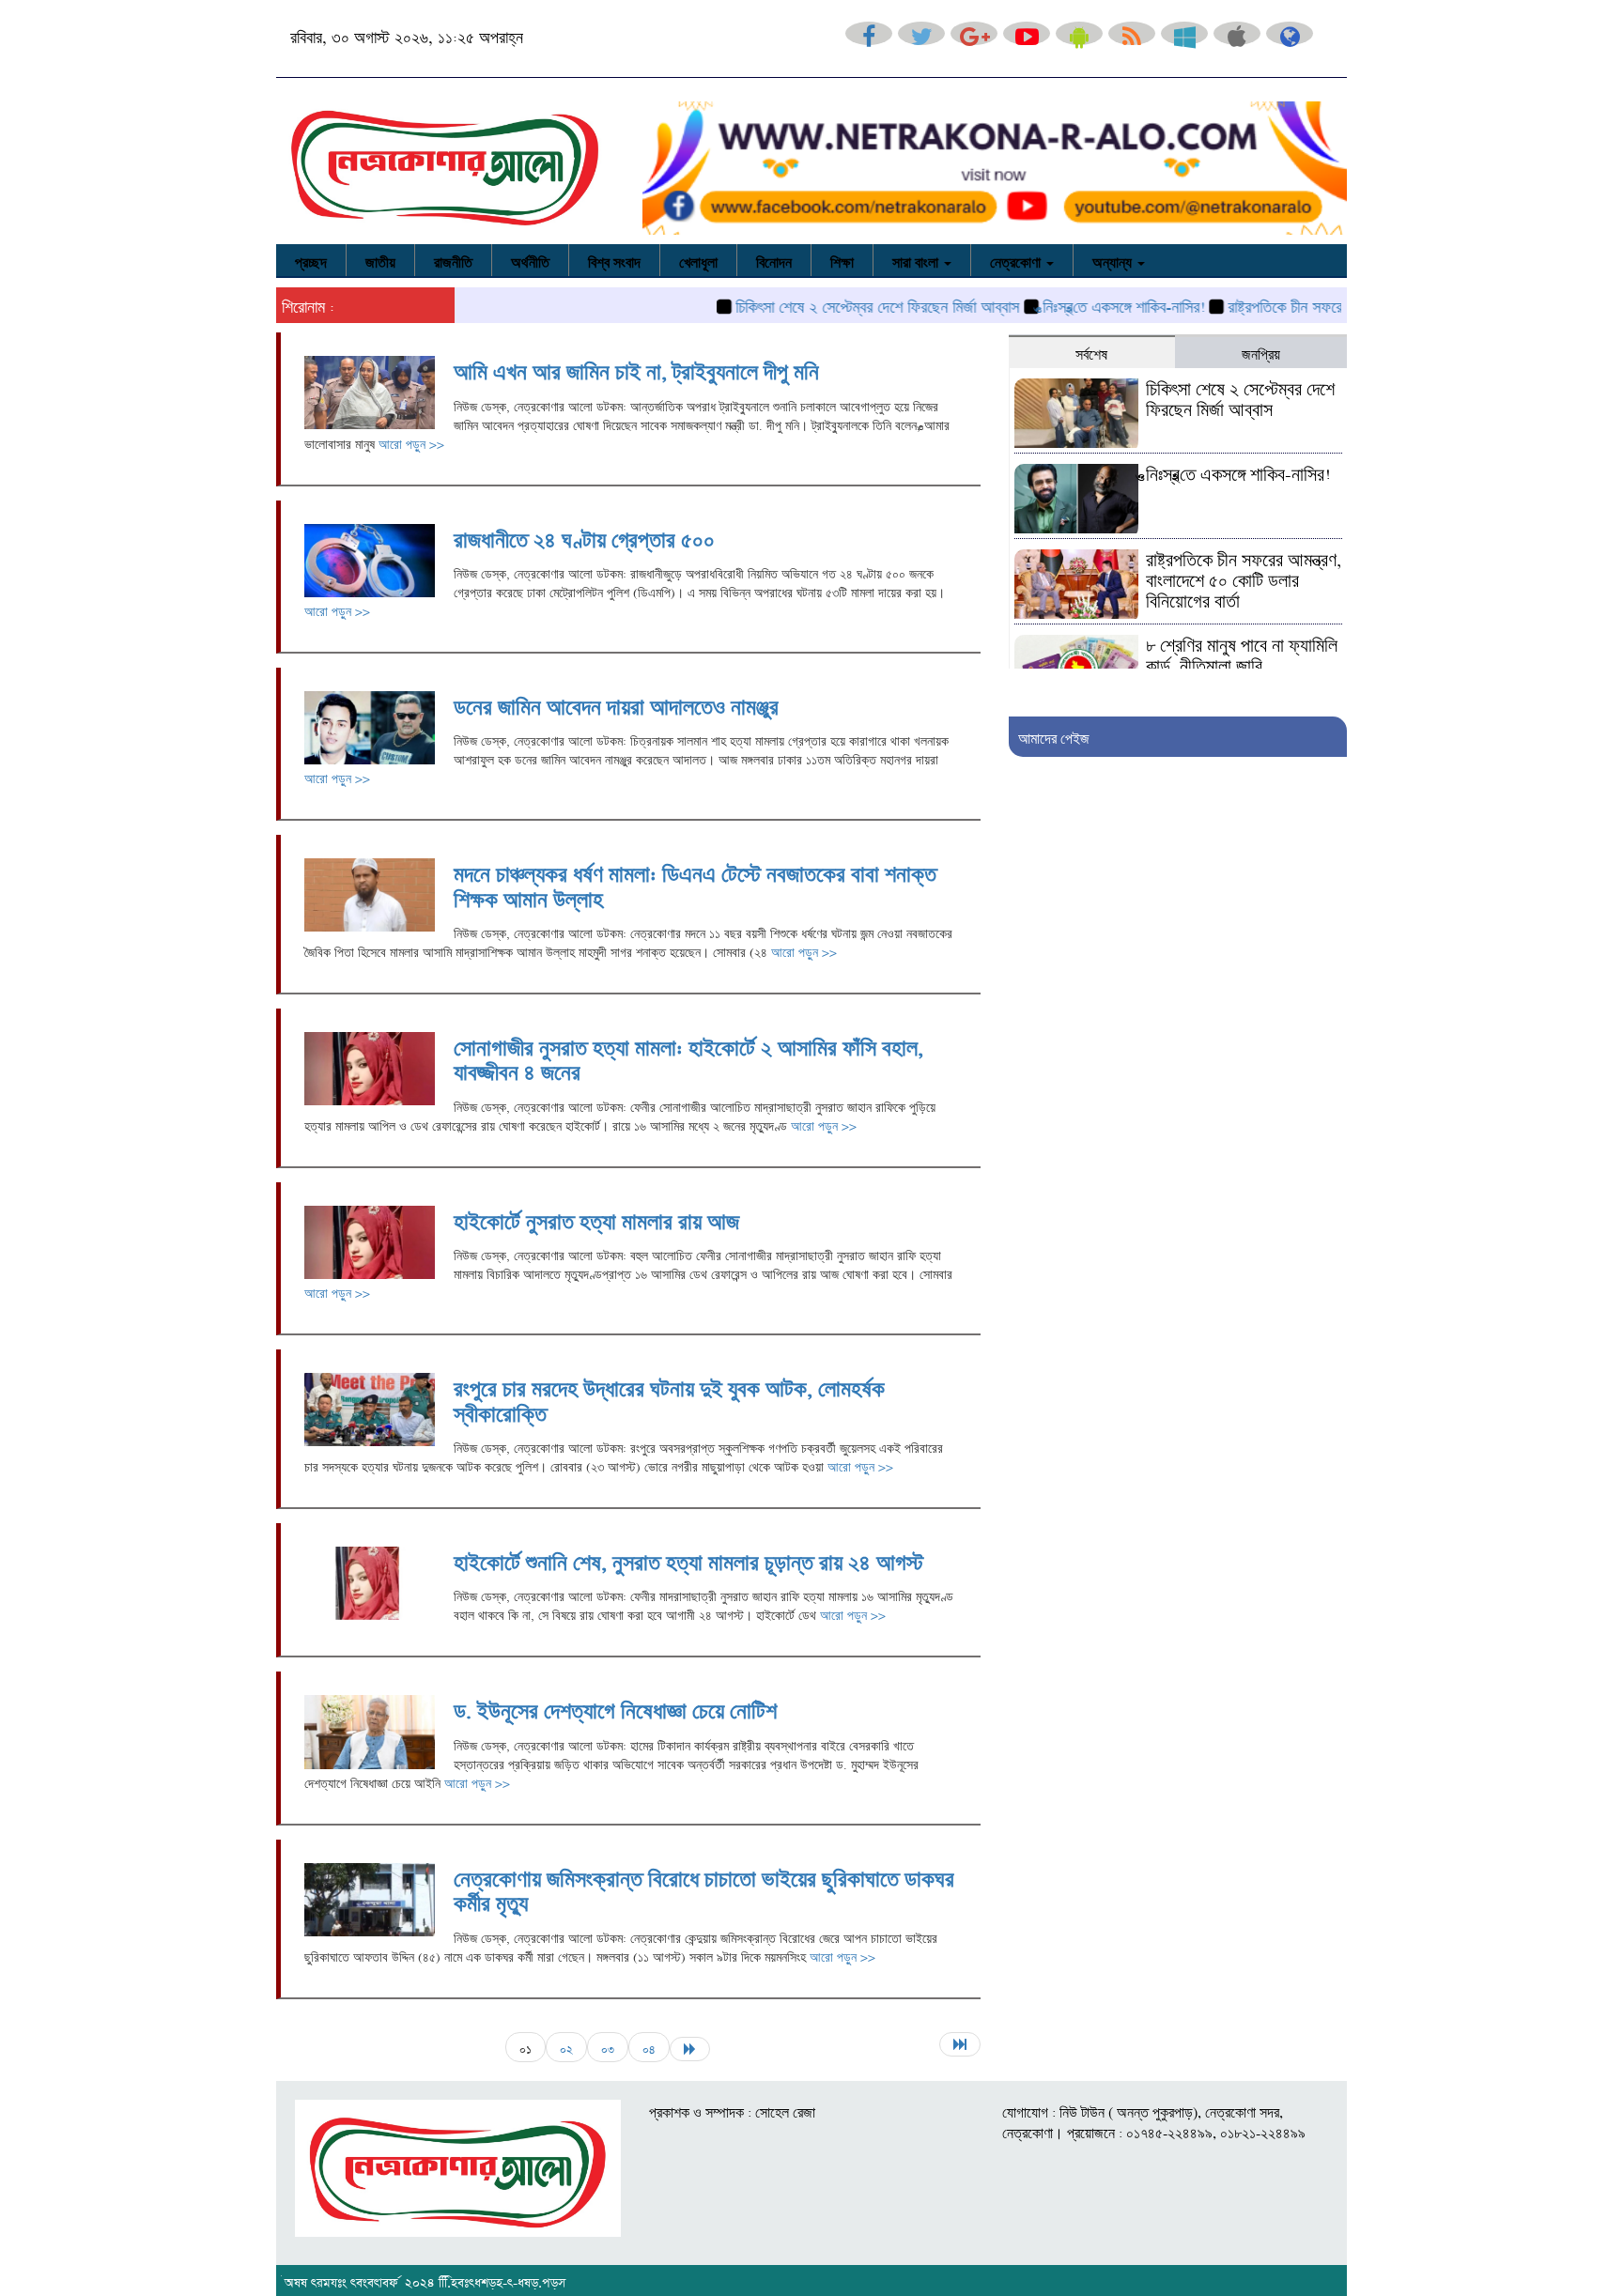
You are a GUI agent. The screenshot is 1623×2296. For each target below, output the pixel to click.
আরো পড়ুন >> (411, 442)
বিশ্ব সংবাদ (614, 260)
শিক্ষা (842, 260)
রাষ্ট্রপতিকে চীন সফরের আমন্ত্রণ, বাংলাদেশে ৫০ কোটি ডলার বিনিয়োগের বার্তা (1244, 578)
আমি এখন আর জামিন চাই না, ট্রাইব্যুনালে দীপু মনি (636, 368)
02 (566, 2047)
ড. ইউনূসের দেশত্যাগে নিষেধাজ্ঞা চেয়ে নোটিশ (615, 1707)
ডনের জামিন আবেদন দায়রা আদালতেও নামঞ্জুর (616, 703)
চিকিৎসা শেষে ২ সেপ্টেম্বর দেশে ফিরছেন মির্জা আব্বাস (832, 304)
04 (649, 2047)
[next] (690, 2049)
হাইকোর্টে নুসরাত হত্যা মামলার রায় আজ (596, 1218)
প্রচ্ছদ (311, 260)
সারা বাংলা (917, 260)
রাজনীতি (453, 260)
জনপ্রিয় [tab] (1261, 352)
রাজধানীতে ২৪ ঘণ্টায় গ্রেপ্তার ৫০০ (584, 536)
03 (608, 2047)
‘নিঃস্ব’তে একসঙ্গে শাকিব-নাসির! (1078, 304)
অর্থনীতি (530, 260)
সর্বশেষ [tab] (1091, 352)
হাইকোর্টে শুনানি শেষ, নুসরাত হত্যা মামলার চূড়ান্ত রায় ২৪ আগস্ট (688, 1559)
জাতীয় (380, 260)
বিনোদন (774, 260)
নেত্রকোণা (1017, 260)
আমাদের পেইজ (1054, 736)
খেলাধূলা (698, 260)
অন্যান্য (1114, 260)
